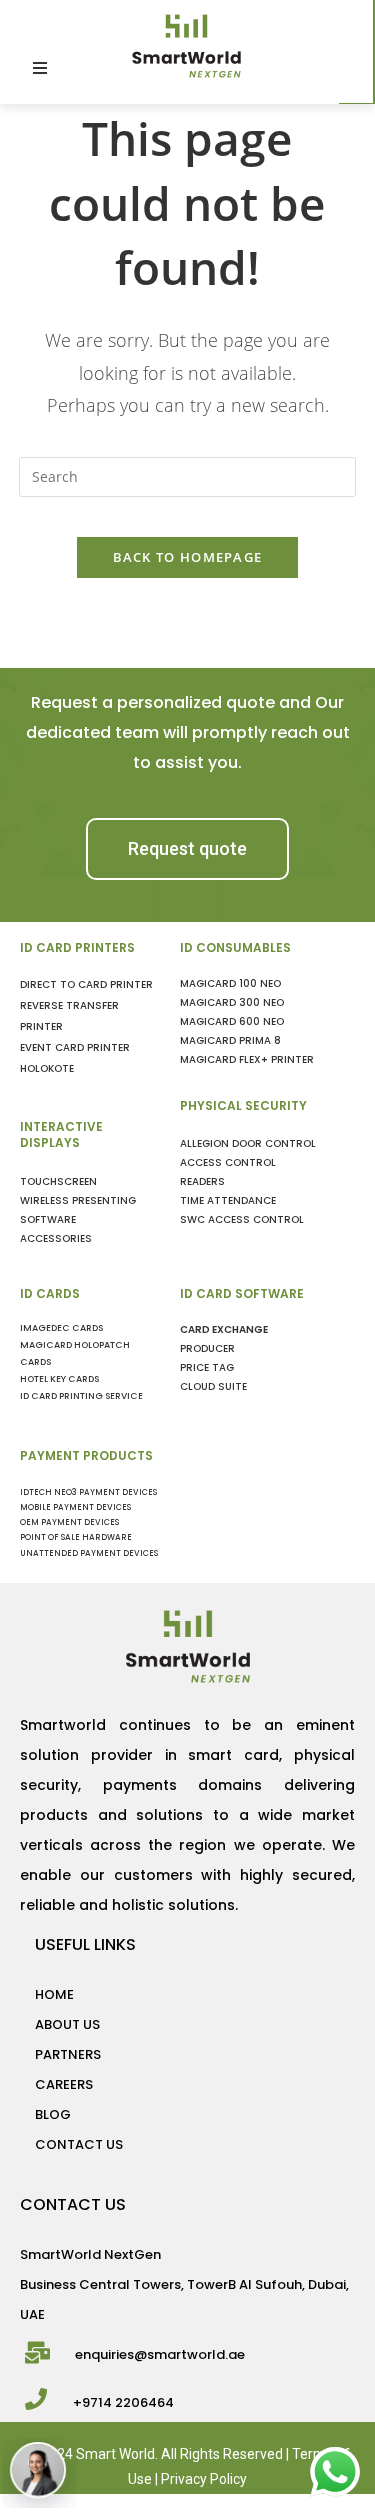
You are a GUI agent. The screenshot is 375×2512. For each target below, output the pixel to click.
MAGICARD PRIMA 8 (230, 1040)
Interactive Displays (61, 1135)
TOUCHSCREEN (58, 1181)
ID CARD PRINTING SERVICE (81, 1396)
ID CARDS (50, 1293)
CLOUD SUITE (213, 1386)
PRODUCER (207, 1348)
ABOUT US (67, 2024)
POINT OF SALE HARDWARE (76, 1537)
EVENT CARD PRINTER (75, 1047)
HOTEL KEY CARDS (59, 1379)
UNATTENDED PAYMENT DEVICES (89, 1553)
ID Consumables (235, 947)
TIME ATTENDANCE (228, 1200)
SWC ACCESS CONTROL (242, 1219)
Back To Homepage (188, 557)
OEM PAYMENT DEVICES (69, 1522)
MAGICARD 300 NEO (232, 1002)
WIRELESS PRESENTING (78, 1200)
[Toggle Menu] (160, 68)
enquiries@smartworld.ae (160, 2354)
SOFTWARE (48, 1219)
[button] (187, 849)
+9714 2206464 (123, 2402)
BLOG (53, 2114)
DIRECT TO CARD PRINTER (86, 984)
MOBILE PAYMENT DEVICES (75, 1507)
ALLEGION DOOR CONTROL (248, 1143)
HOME (54, 1994)
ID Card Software (242, 1293)
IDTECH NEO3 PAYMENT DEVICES (88, 1492)
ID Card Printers (77, 947)
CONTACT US (79, 2144)
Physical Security (243, 1105)
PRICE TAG (207, 1367)
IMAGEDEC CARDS (61, 1328)
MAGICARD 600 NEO (232, 1021)
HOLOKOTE (47, 1068)
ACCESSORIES (56, 1238)
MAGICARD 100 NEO (230, 983)
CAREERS (64, 2084)
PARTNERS (68, 2054)
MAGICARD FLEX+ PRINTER (247, 1059)
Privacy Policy (204, 2479)
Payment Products (86, 1455)
